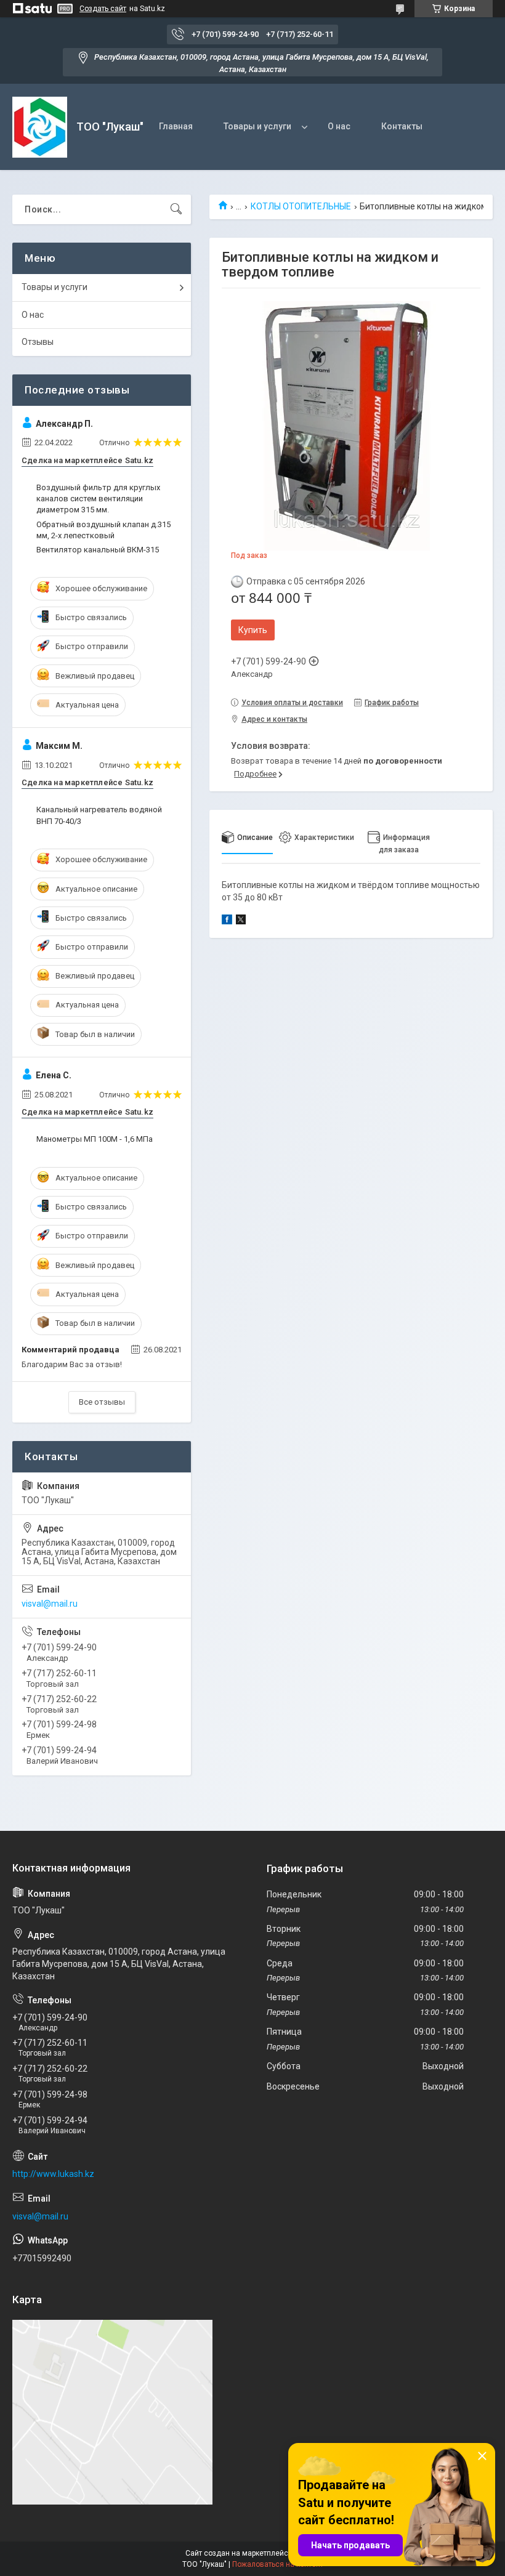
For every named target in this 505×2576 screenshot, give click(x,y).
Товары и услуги (257, 126)
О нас (339, 126)
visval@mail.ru (50, 1604)
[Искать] (176, 209)
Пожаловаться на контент (278, 2564)
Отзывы (38, 342)
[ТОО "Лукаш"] (40, 127)
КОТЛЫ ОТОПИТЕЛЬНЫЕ (301, 206)
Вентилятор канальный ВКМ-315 (98, 550)
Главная (176, 126)
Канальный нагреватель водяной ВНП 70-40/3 (99, 815)
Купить (253, 630)
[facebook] (227, 921)
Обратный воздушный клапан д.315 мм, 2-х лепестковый (103, 530)
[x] (241, 921)
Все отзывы (102, 1402)
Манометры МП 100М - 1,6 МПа (95, 1139)
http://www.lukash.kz (53, 2174)
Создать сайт (103, 9)
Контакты (402, 126)
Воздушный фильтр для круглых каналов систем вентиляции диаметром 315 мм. (98, 499)
